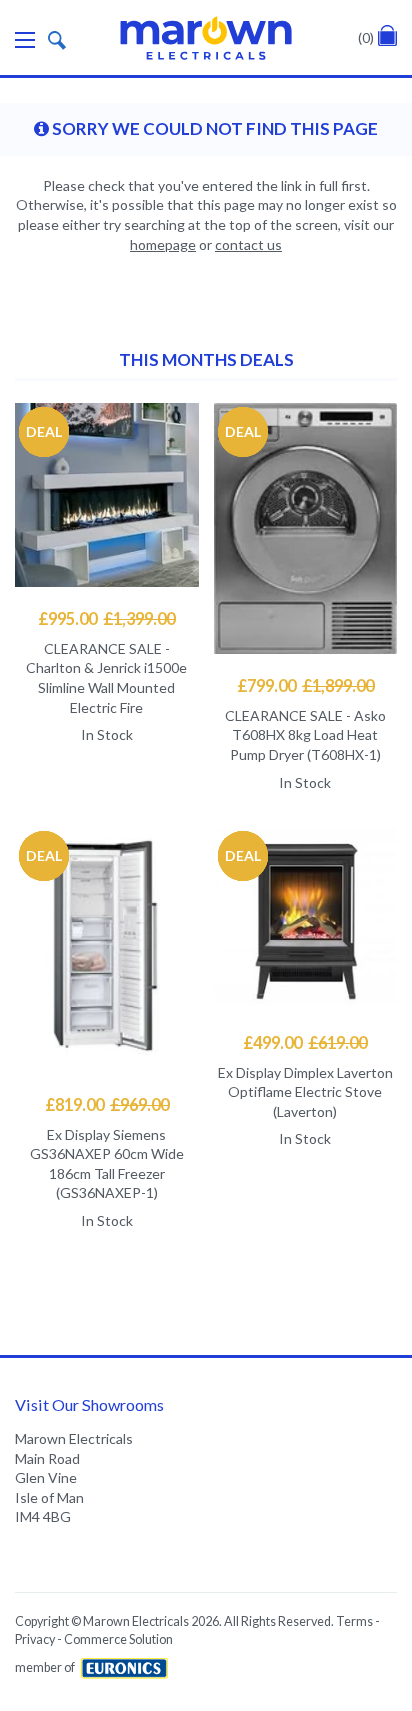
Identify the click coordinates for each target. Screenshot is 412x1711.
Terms (354, 1621)
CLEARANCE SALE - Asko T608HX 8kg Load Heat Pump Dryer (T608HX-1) (305, 735)
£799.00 (305, 685)
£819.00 (107, 1104)
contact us (248, 244)
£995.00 (106, 618)
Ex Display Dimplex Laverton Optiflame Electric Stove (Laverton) (305, 1092)
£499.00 (305, 1042)
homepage (163, 244)
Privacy (35, 1639)
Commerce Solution (118, 1639)
